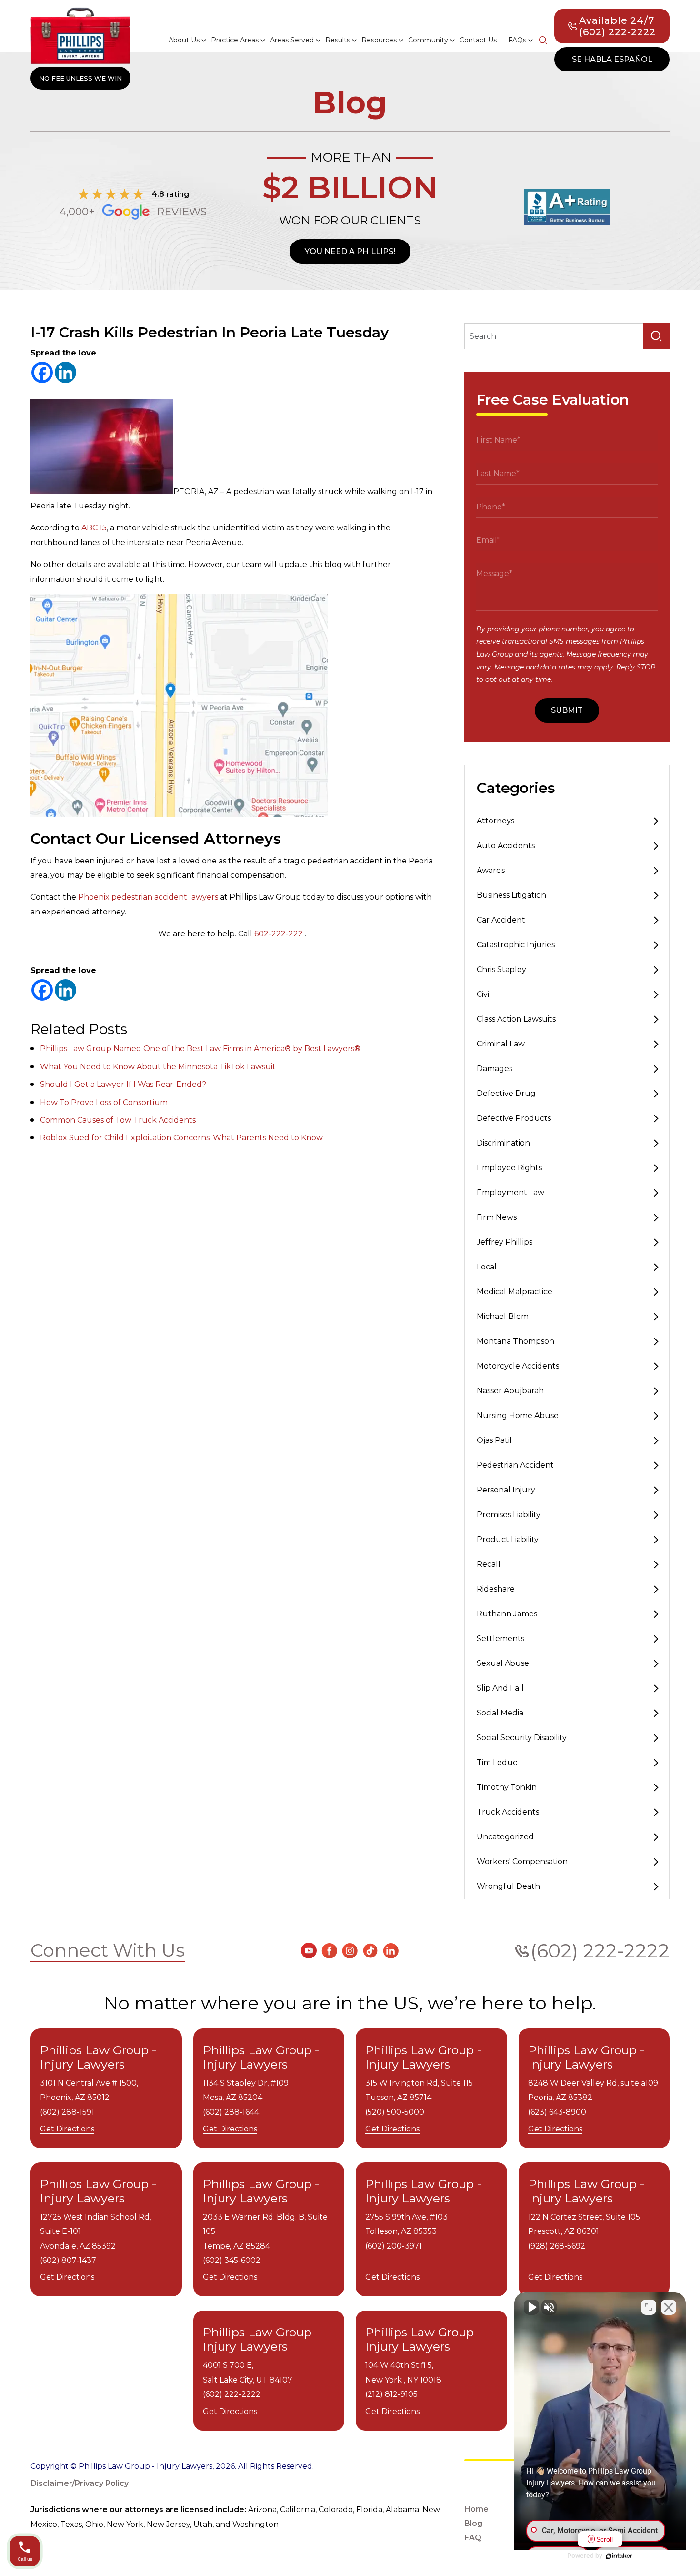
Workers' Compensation (522, 1861)
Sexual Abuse (503, 1663)
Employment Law (510, 1192)
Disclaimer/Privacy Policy (80, 2483)
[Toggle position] (649, 2307)
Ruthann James (507, 1614)
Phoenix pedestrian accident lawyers (148, 897)
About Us (184, 40)
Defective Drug (506, 1093)
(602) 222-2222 (600, 1951)
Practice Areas (235, 40)
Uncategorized (505, 1837)
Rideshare (496, 1589)
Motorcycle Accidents (518, 1366)
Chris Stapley (501, 969)
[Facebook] (42, 372)
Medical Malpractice (515, 1292)
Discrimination (503, 1143)
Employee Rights (509, 1168)
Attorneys (495, 821)
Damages (495, 1069)
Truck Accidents (508, 1812)
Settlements (500, 1638)
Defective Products (514, 1118)
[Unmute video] (531, 2307)
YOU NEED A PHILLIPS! (350, 251)
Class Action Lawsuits (516, 1019)
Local (487, 1267)
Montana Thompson (515, 1341)
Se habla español (612, 59)
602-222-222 (279, 934)
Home (476, 2509)
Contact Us (478, 40)
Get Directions (67, 2129)
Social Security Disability (522, 1738)
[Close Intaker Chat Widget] (669, 2307)
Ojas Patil (494, 1440)
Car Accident (501, 920)
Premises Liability (509, 1515)
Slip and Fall (500, 1688)
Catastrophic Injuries (516, 945)
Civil (484, 994)
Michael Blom (503, 1316)
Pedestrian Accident (515, 1465)
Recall (489, 1564)
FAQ (473, 2538)
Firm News (497, 1217)
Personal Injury (506, 1490)
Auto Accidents (506, 846)
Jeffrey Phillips (505, 1242)
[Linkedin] (65, 372)
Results (338, 40)
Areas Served (292, 40)
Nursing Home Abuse (518, 1415)
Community (428, 40)
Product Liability (508, 1539)
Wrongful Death (508, 1886)
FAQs (517, 40)
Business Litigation (511, 895)
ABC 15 (94, 528)
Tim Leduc (497, 1762)
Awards (491, 870)
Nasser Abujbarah (510, 1391)
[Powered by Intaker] (619, 2556)
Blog (473, 2523)
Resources (379, 40)
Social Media (500, 1713)
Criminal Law (501, 1044)
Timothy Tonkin (507, 1787)
